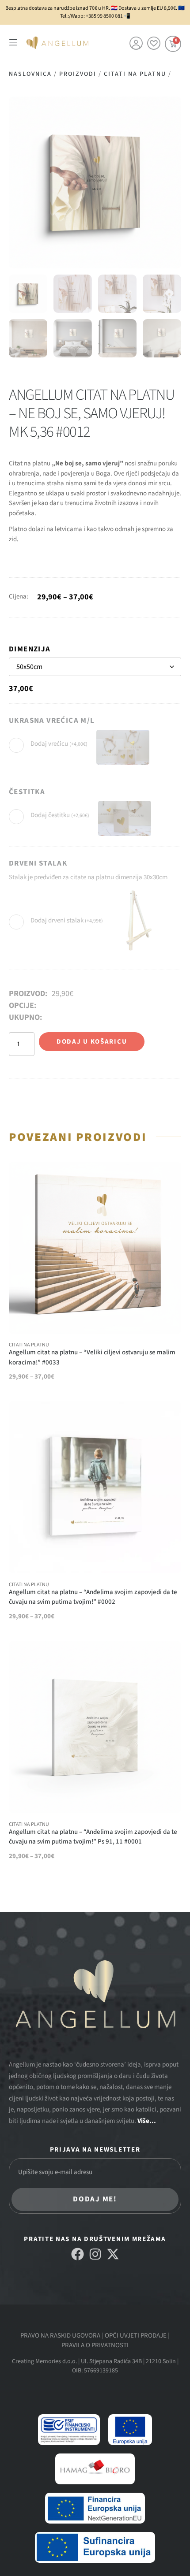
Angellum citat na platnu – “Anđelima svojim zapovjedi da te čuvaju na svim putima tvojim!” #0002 (93, 1597)
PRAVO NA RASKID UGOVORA (60, 2336)
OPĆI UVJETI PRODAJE (136, 2336)
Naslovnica (30, 74)
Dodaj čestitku (60, 816)
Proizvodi (78, 74)
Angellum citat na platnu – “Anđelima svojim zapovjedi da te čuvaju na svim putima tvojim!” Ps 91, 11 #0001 (93, 1837)
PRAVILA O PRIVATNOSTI (95, 2345)
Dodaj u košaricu (92, 1042)
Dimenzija (30, 649)
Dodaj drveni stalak (67, 921)
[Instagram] (95, 2254)
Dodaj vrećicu (59, 744)
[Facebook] (78, 2254)
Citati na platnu (135, 74)
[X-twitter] (113, 2254)
